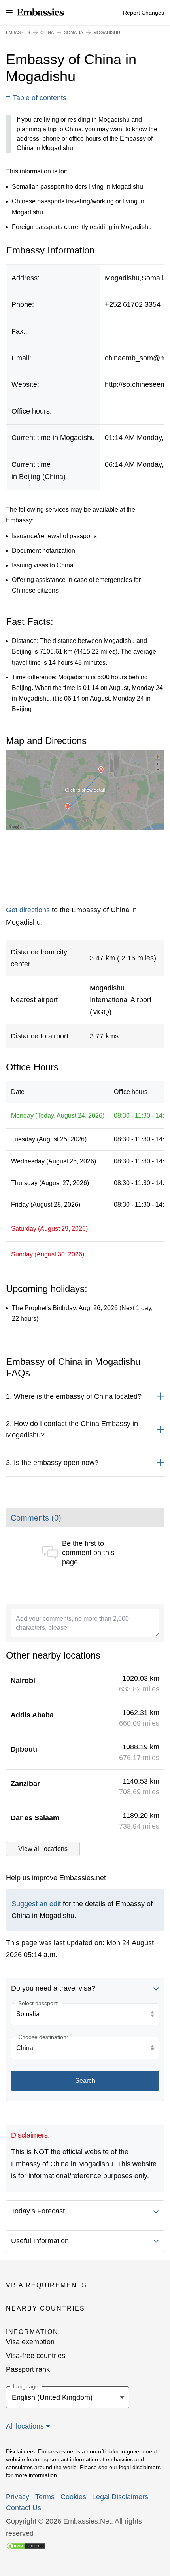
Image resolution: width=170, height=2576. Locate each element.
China (47, 32)
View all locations (43, 1849)
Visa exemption (30, 2342)
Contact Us (24, 2508)
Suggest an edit (36, 1904)
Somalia (74, 32)
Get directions (28, 910)
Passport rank (28, 2369)
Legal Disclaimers (120, 2497)
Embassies (18, 32)
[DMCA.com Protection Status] (26, 2545)
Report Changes (144, 13)
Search (85, 2081)
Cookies (73, 2497)
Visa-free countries (36, 2356)
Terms (45, 2497)
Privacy (18, 2497)
